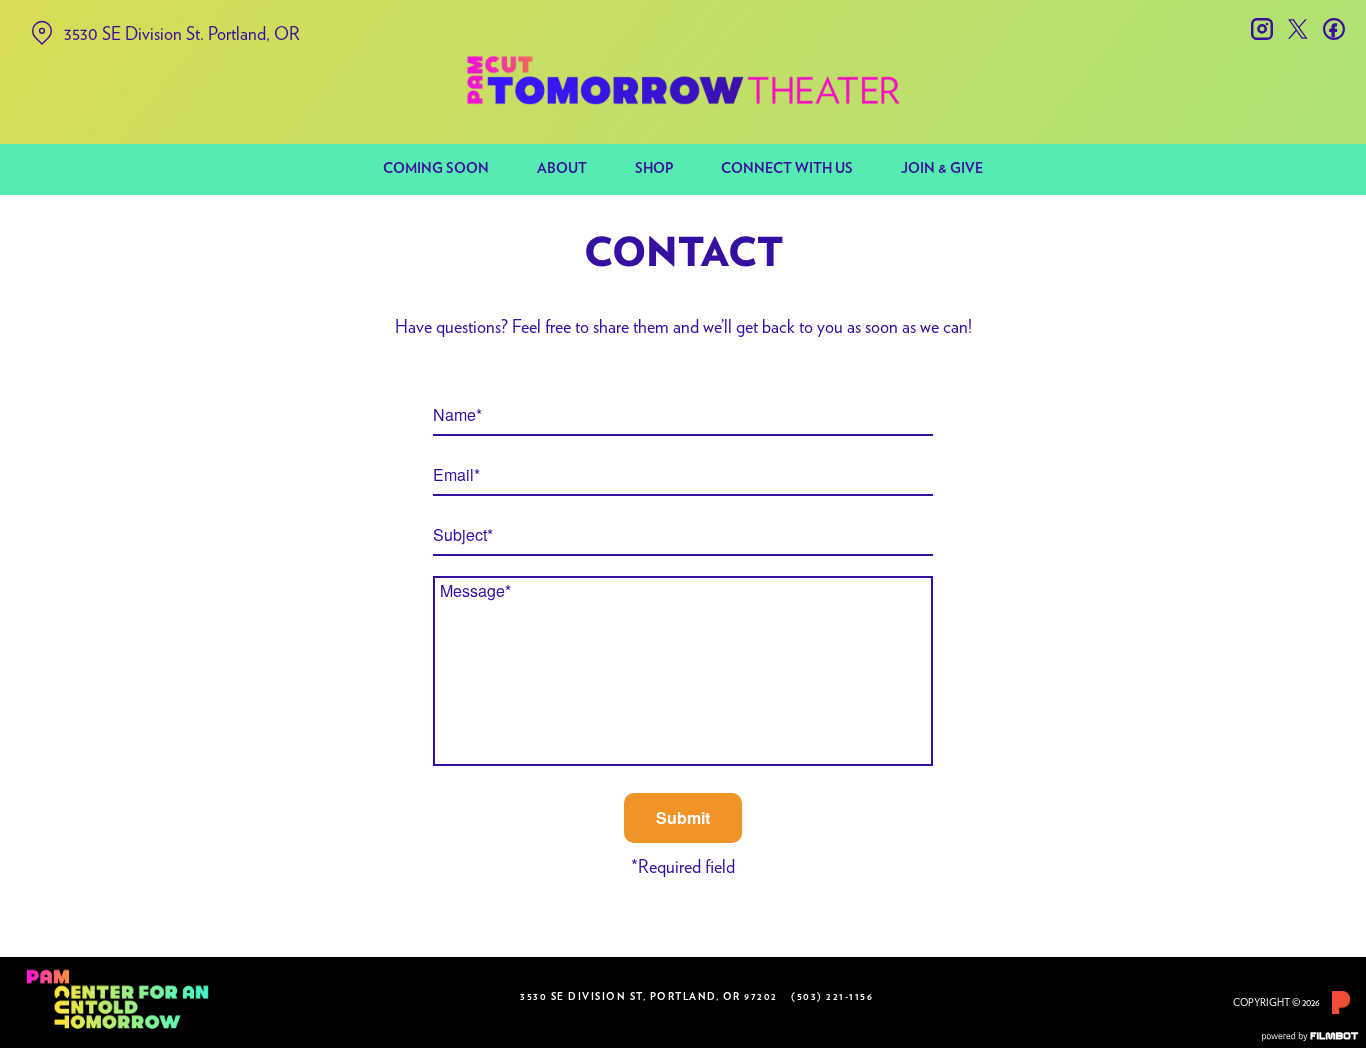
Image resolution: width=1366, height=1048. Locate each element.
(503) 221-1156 (832, 997)
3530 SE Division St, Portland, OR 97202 (649, 997)
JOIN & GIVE (942, 169)
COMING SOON (436, 169)
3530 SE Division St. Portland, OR (182, 33)
